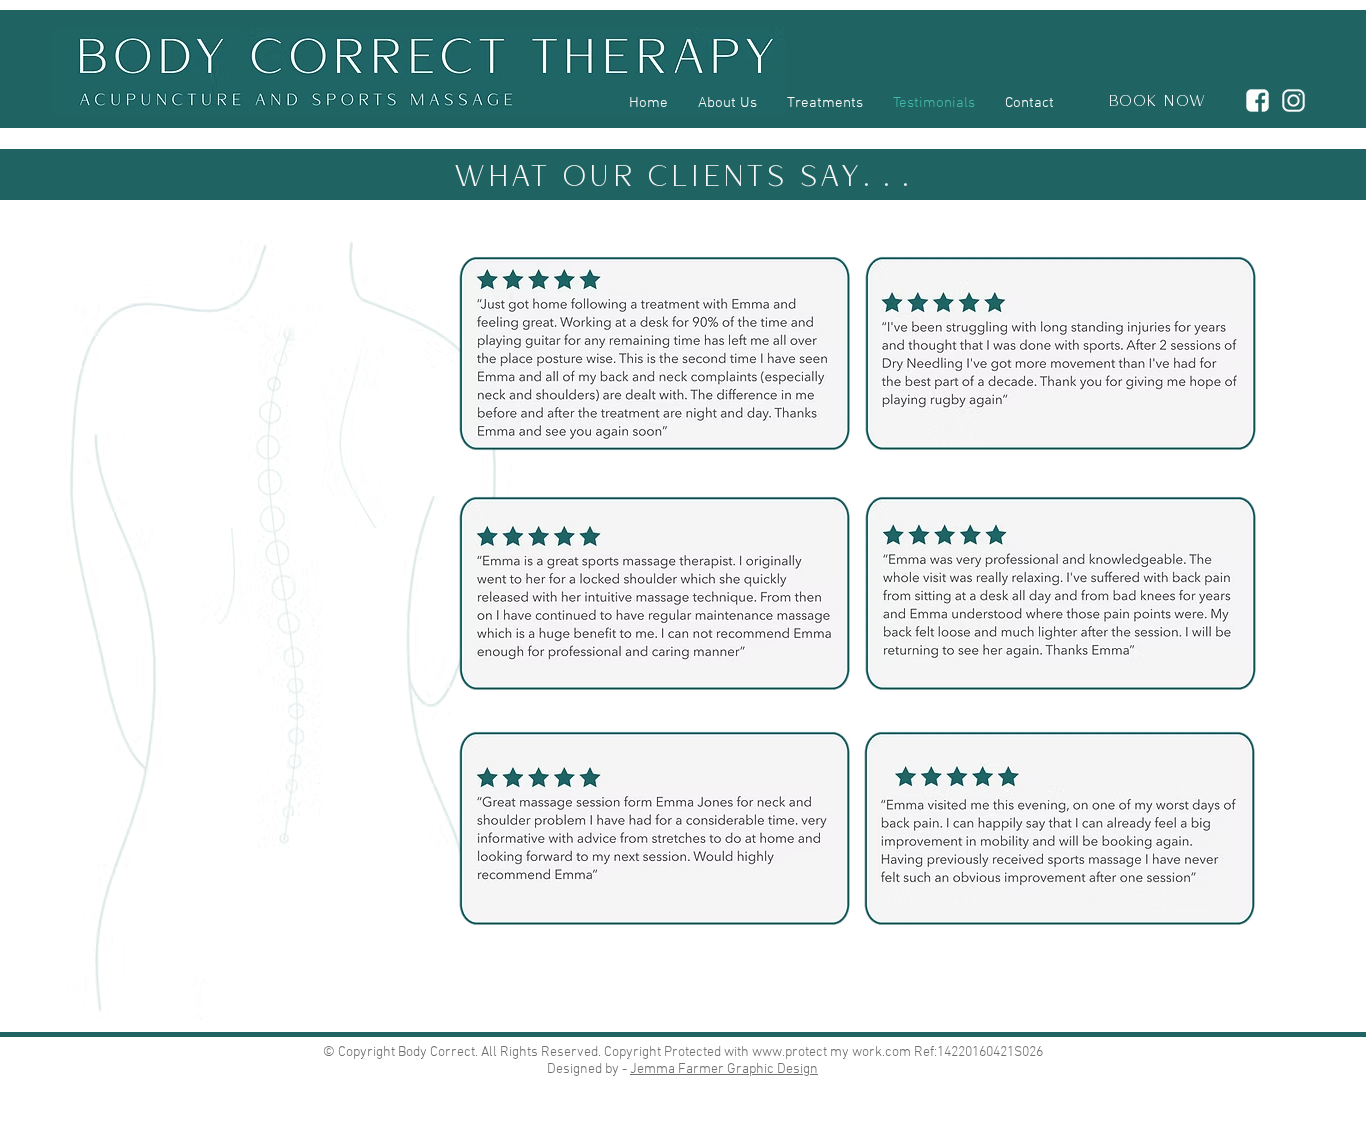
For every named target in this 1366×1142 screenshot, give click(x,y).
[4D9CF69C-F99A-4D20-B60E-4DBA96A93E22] (1257, 100)
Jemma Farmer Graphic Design (724, 1069)
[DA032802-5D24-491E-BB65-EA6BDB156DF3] (1293, 100)
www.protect (789, 1052)
